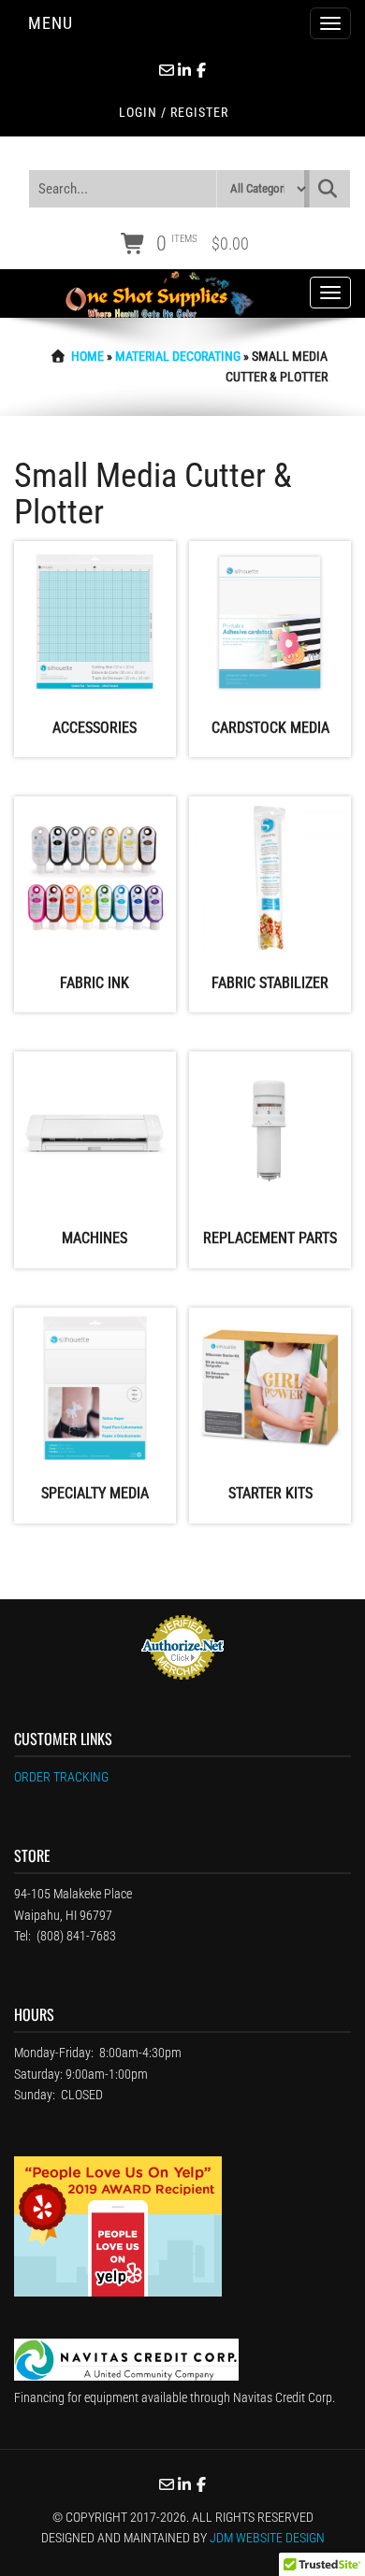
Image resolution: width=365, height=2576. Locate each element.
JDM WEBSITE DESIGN (267, 2538)
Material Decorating (178, 356)
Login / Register (174, 112)
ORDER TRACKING (61, 1777)
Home (88, 356)
